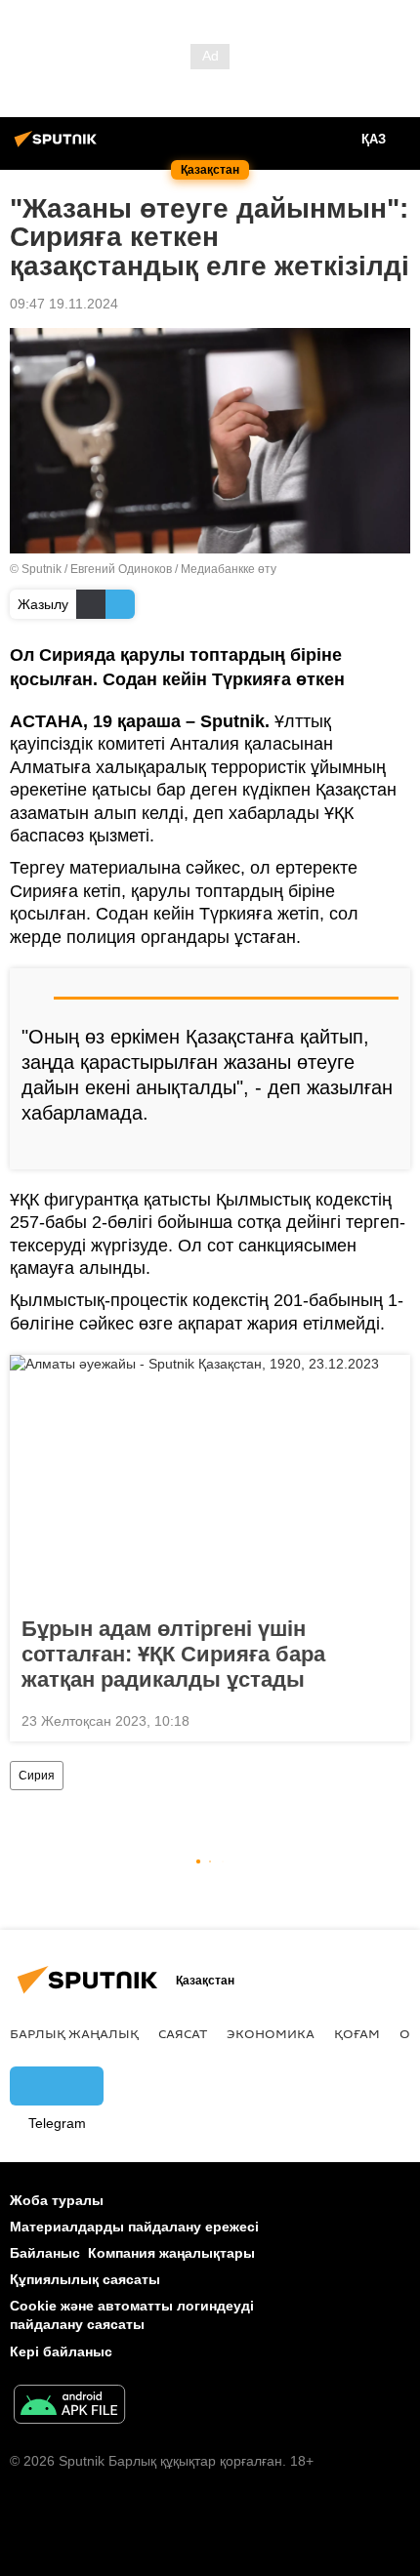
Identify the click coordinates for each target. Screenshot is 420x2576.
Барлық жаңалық (74, 2033)
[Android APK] (69, 2407)
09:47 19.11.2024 (64, 304)
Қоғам (357, 2033)
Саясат (183, 2033)
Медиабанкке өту (229, 569)
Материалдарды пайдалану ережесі (134, 2227)
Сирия (37, 1776)
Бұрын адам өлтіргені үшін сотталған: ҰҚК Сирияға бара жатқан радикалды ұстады (173, 1654)
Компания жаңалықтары (171, 2253)
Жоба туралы (57, 2200)
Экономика (271, 2033)
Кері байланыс (61, 2351)
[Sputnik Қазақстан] (59, 146)
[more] (388, 1147)
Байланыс (45, 2253)
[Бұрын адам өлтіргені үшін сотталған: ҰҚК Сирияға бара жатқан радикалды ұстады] (210, 1480)
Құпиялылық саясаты (85, 2279)
